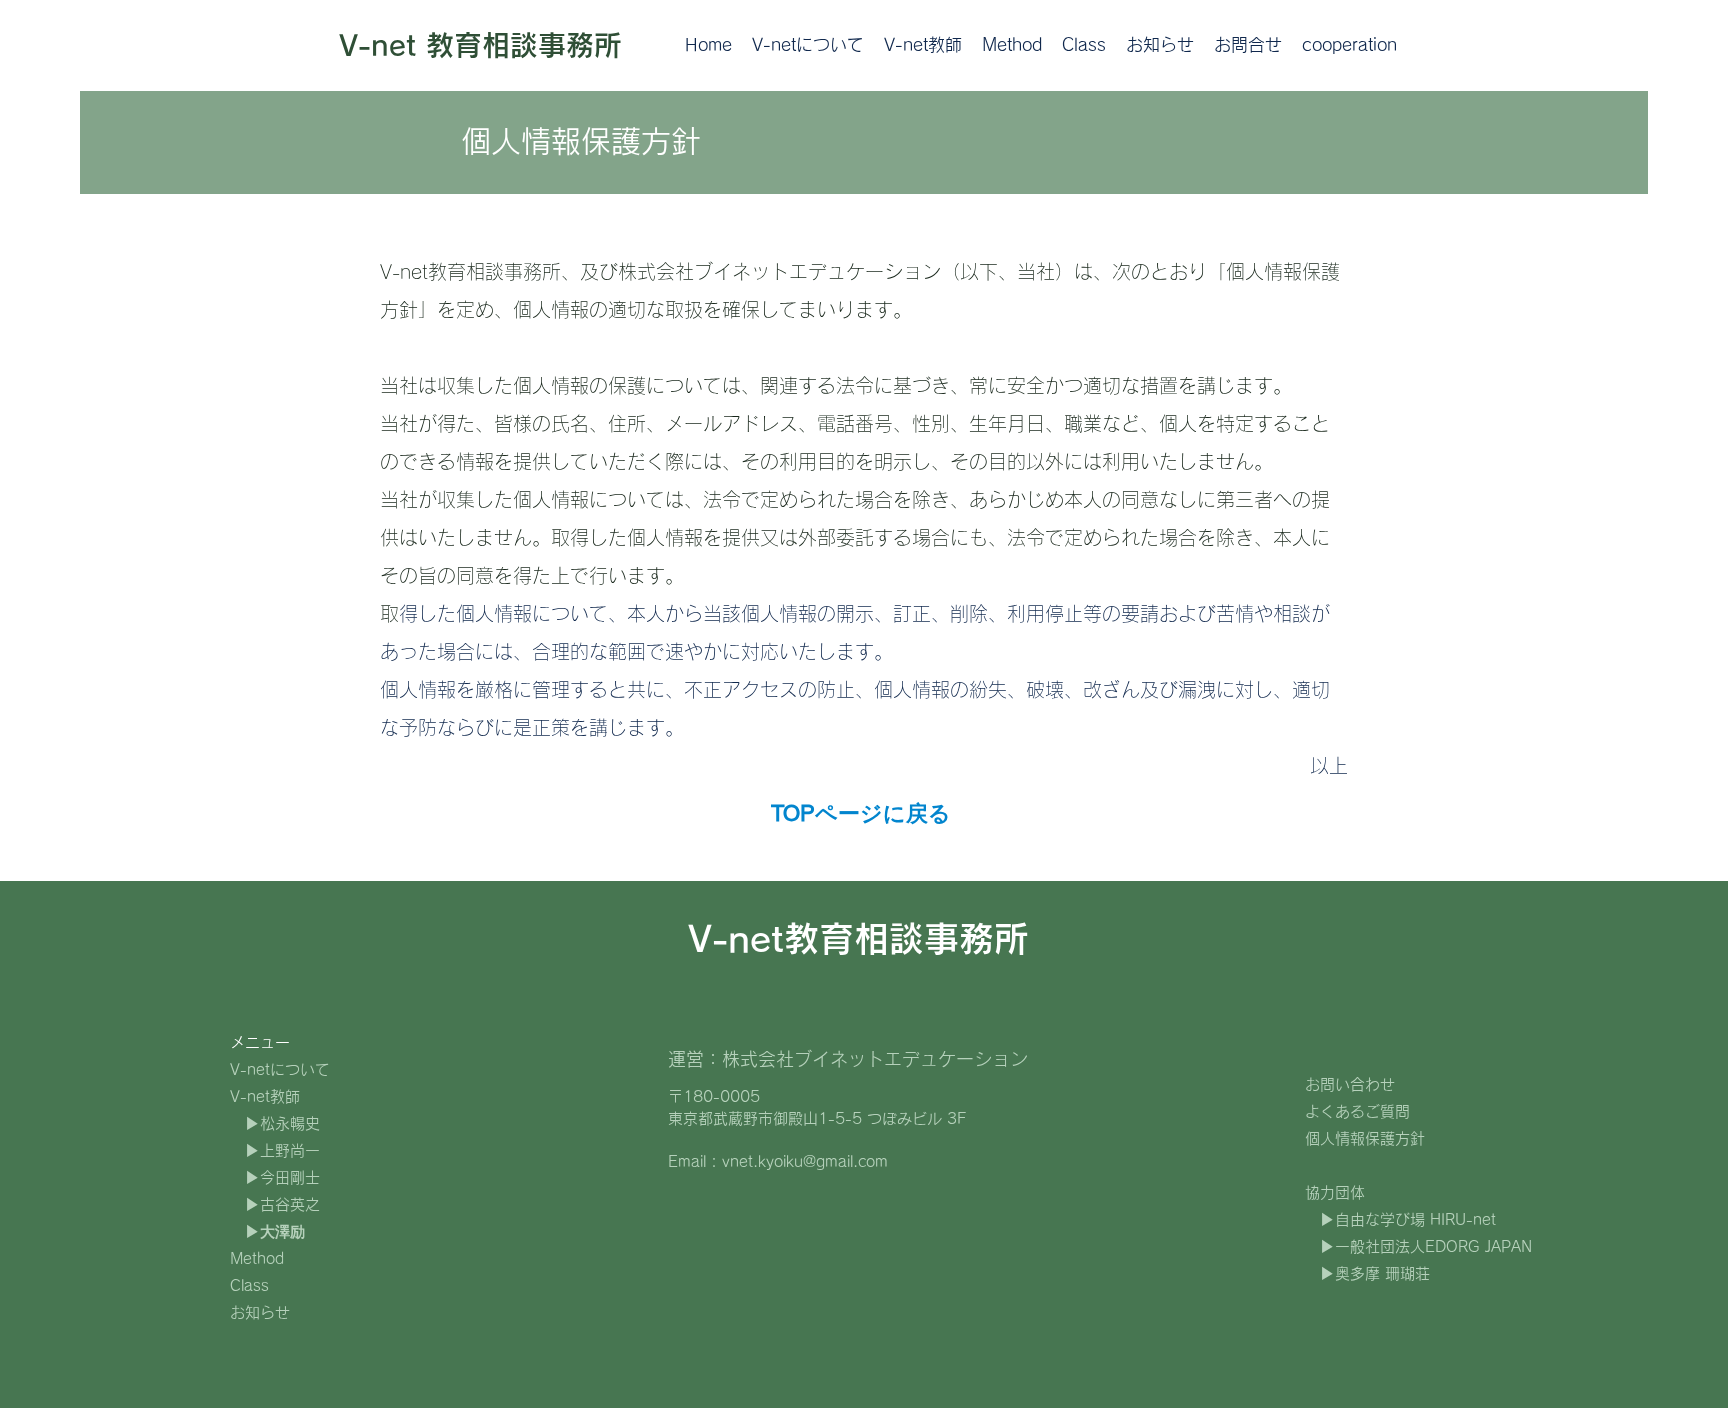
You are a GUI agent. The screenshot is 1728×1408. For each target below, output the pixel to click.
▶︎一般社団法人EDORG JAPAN (1426, 1246)
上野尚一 (290, 1150)
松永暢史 (290, 1123)
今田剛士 (290, 1177)
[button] (923, 45)
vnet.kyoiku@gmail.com (805, 1161)
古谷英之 (290, 1204)
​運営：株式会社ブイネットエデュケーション (848, 1059)
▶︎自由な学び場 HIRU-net (1408, 1219)
